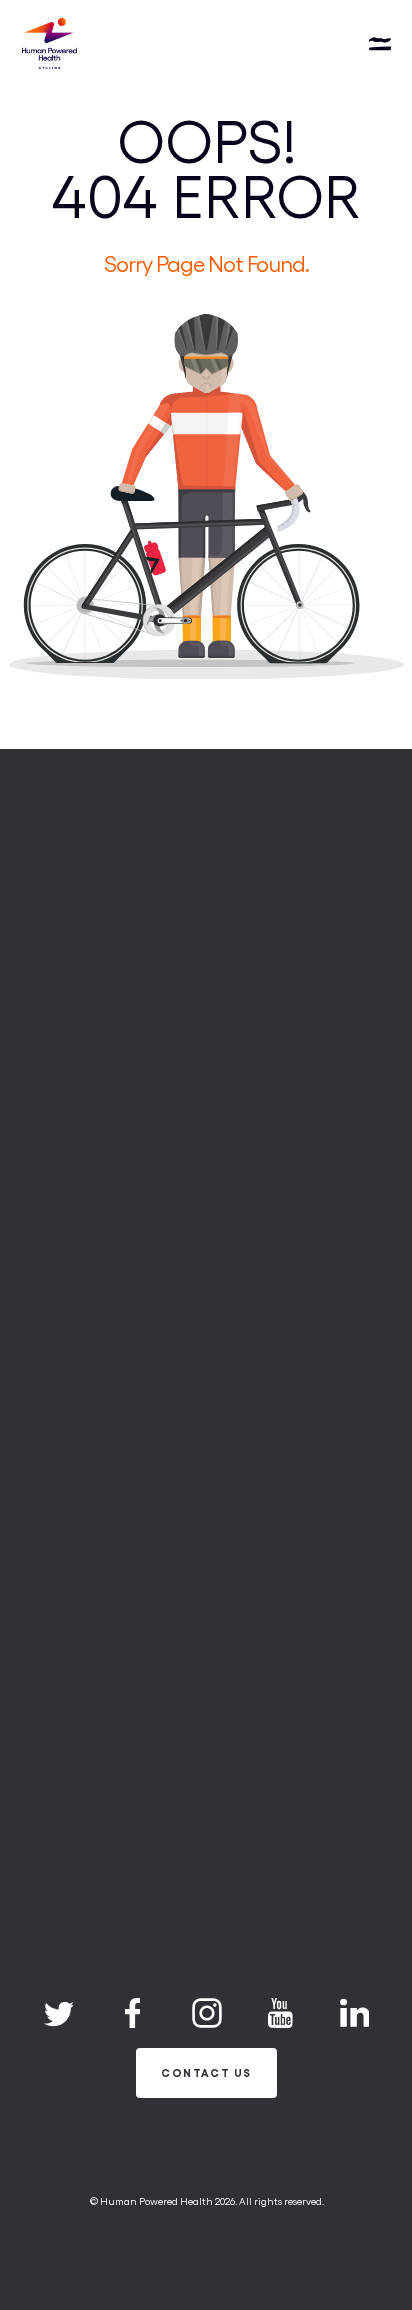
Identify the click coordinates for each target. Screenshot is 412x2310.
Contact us (206, 2072)
